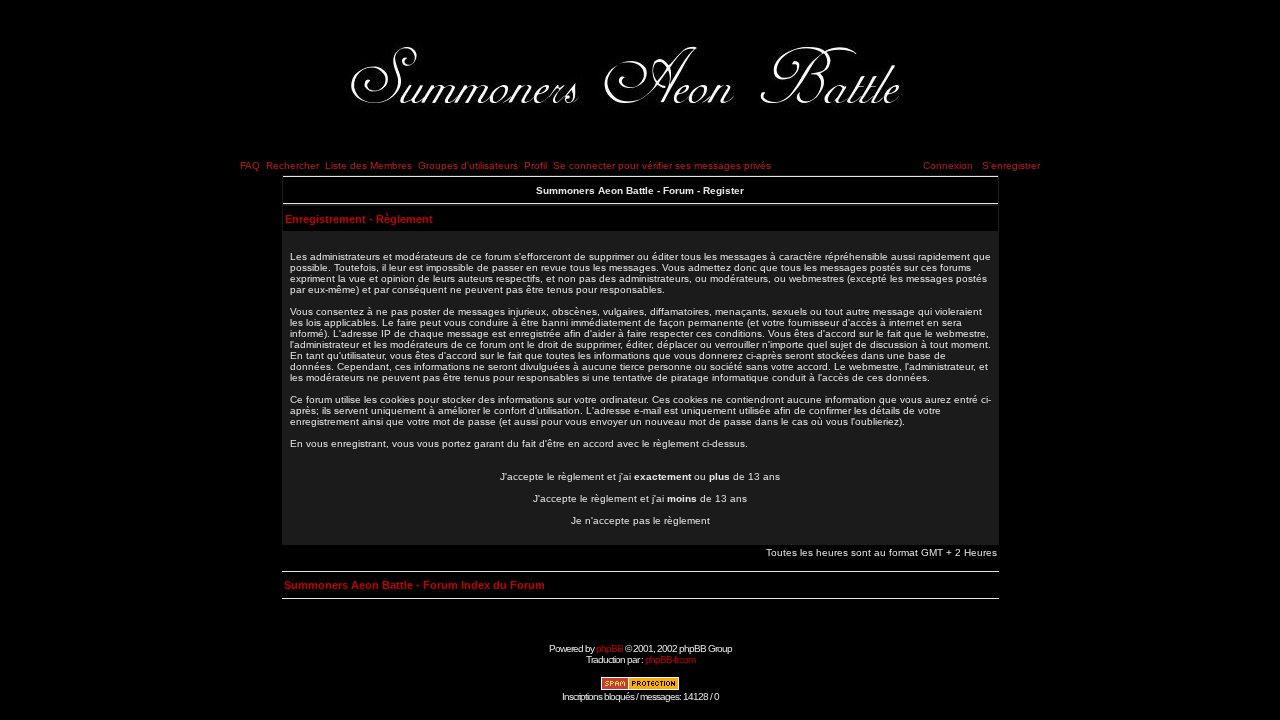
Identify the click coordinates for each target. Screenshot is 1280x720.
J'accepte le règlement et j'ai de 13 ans (640, 498)
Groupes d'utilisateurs (468, 165)
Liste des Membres (368, 165)
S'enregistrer (1011, 165)
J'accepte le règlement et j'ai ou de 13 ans (640, 476)
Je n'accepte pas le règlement (640, 520)
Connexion (948, 165)
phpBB (609, 648)
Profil (535, 165)
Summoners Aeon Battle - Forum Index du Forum (414, 585)
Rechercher (292, 165)
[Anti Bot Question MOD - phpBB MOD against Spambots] (640, 687)
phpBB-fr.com (670, 659)
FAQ (250, 165)
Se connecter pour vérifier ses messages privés (662, 165)
